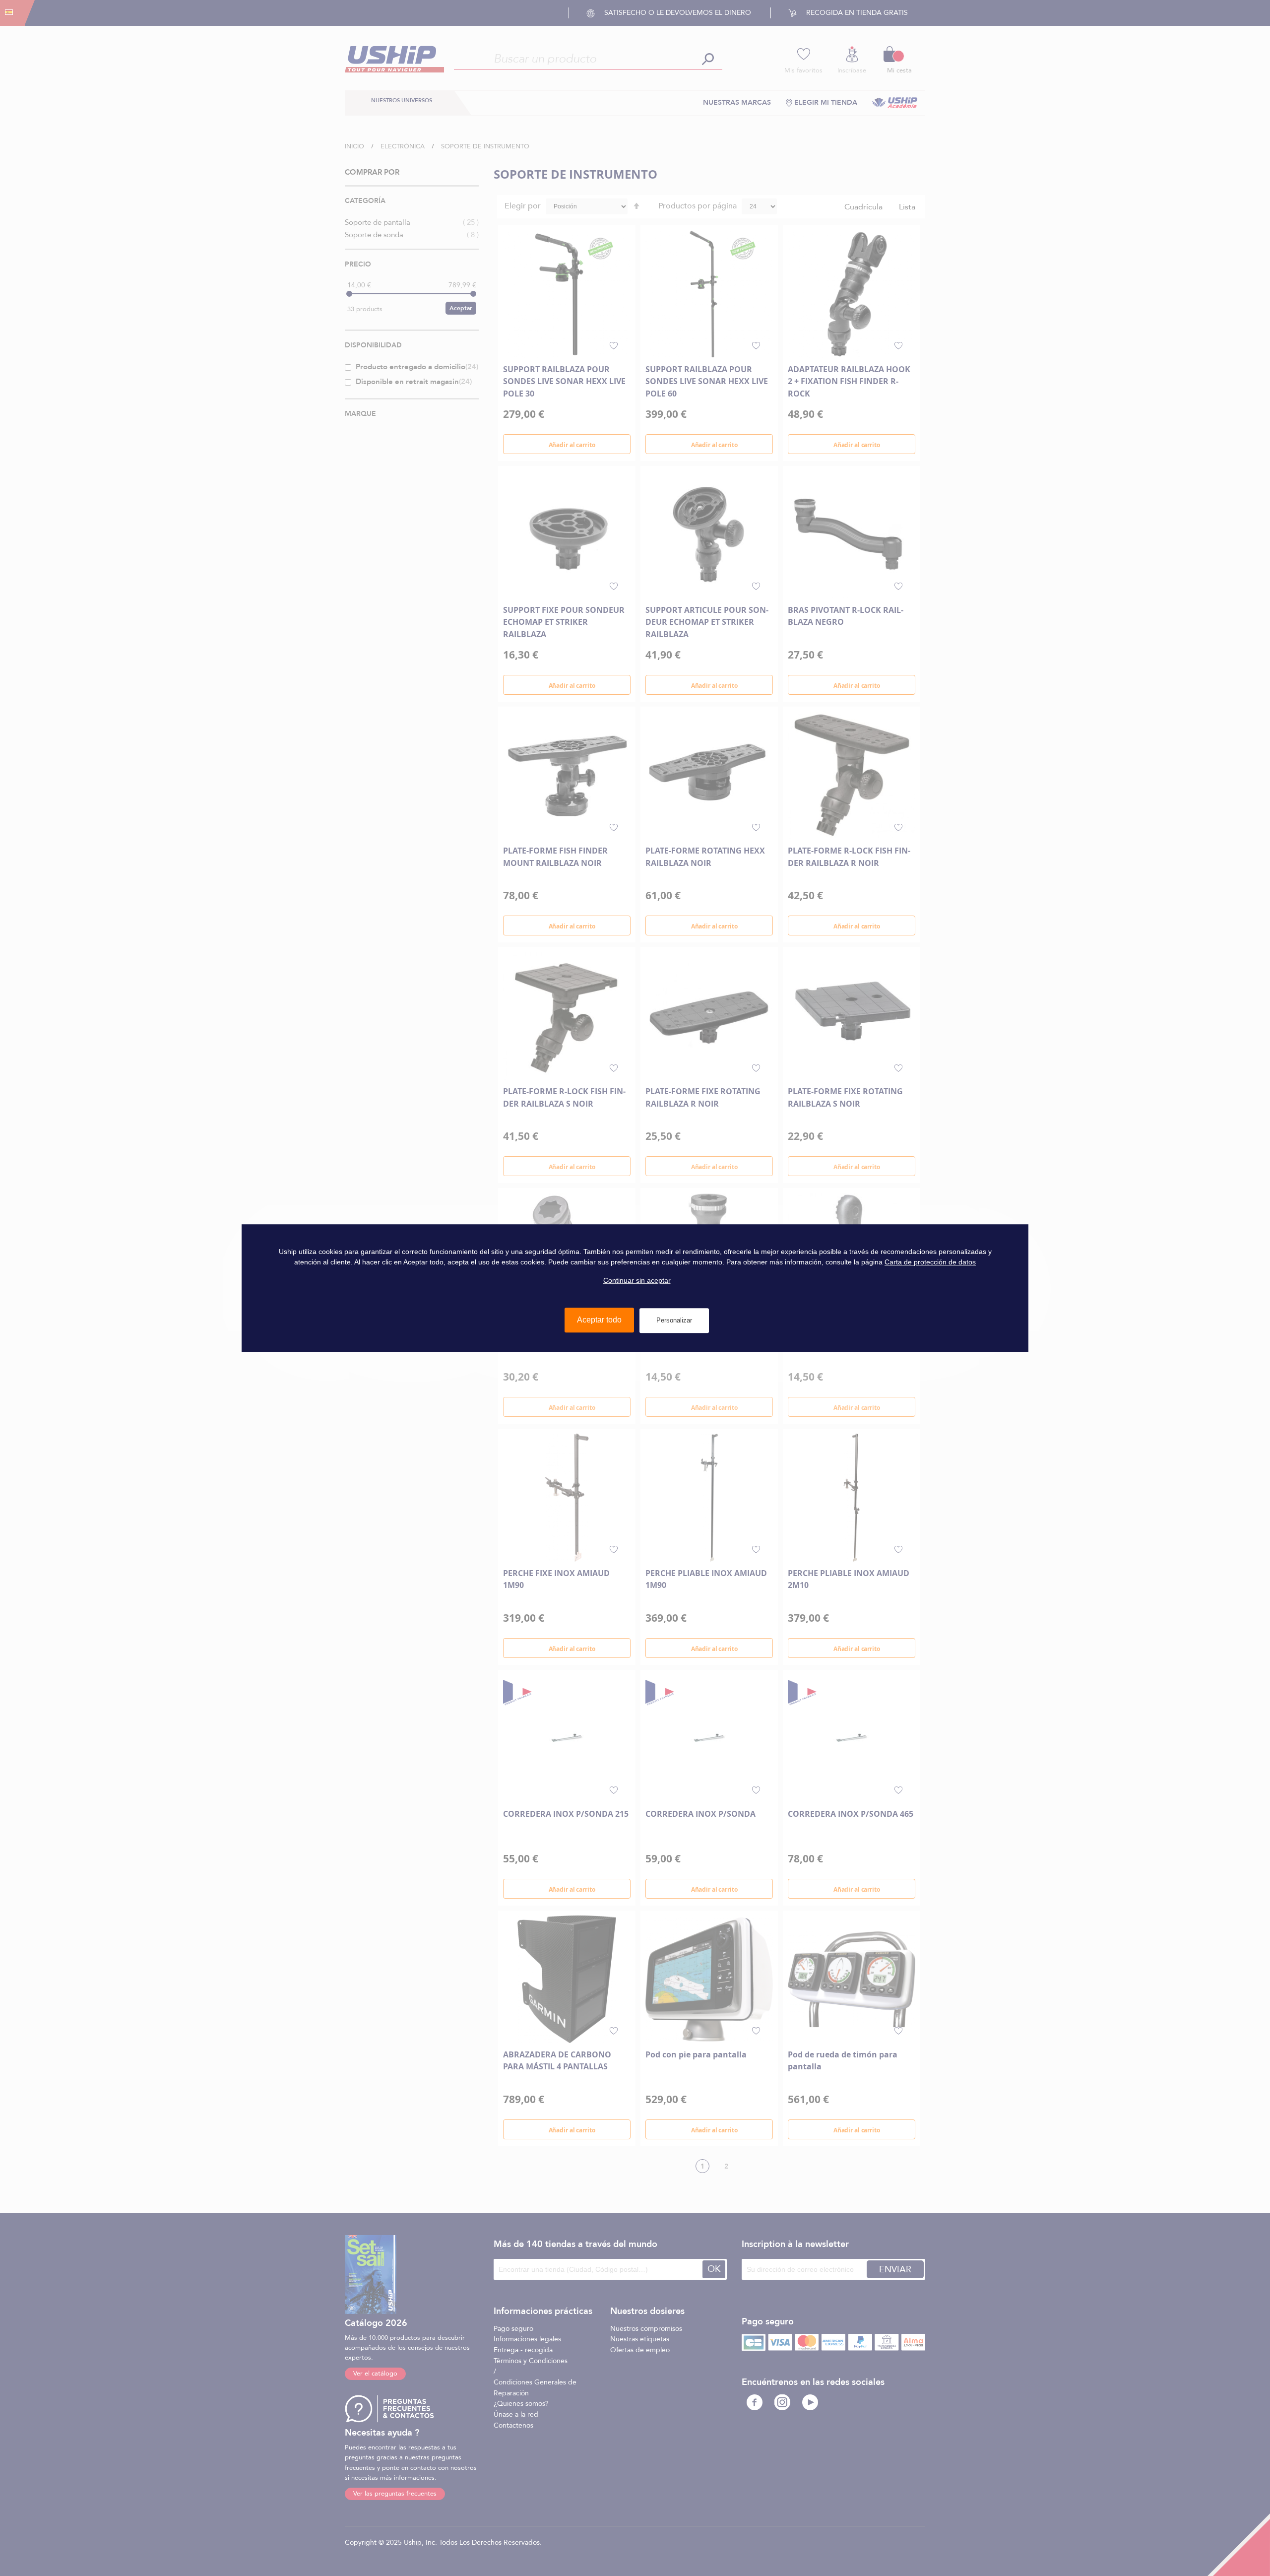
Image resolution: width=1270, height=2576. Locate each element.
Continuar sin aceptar (637, 1280)
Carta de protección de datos (930, 1262)
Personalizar (674, 1320)
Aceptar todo (599, 1320)
